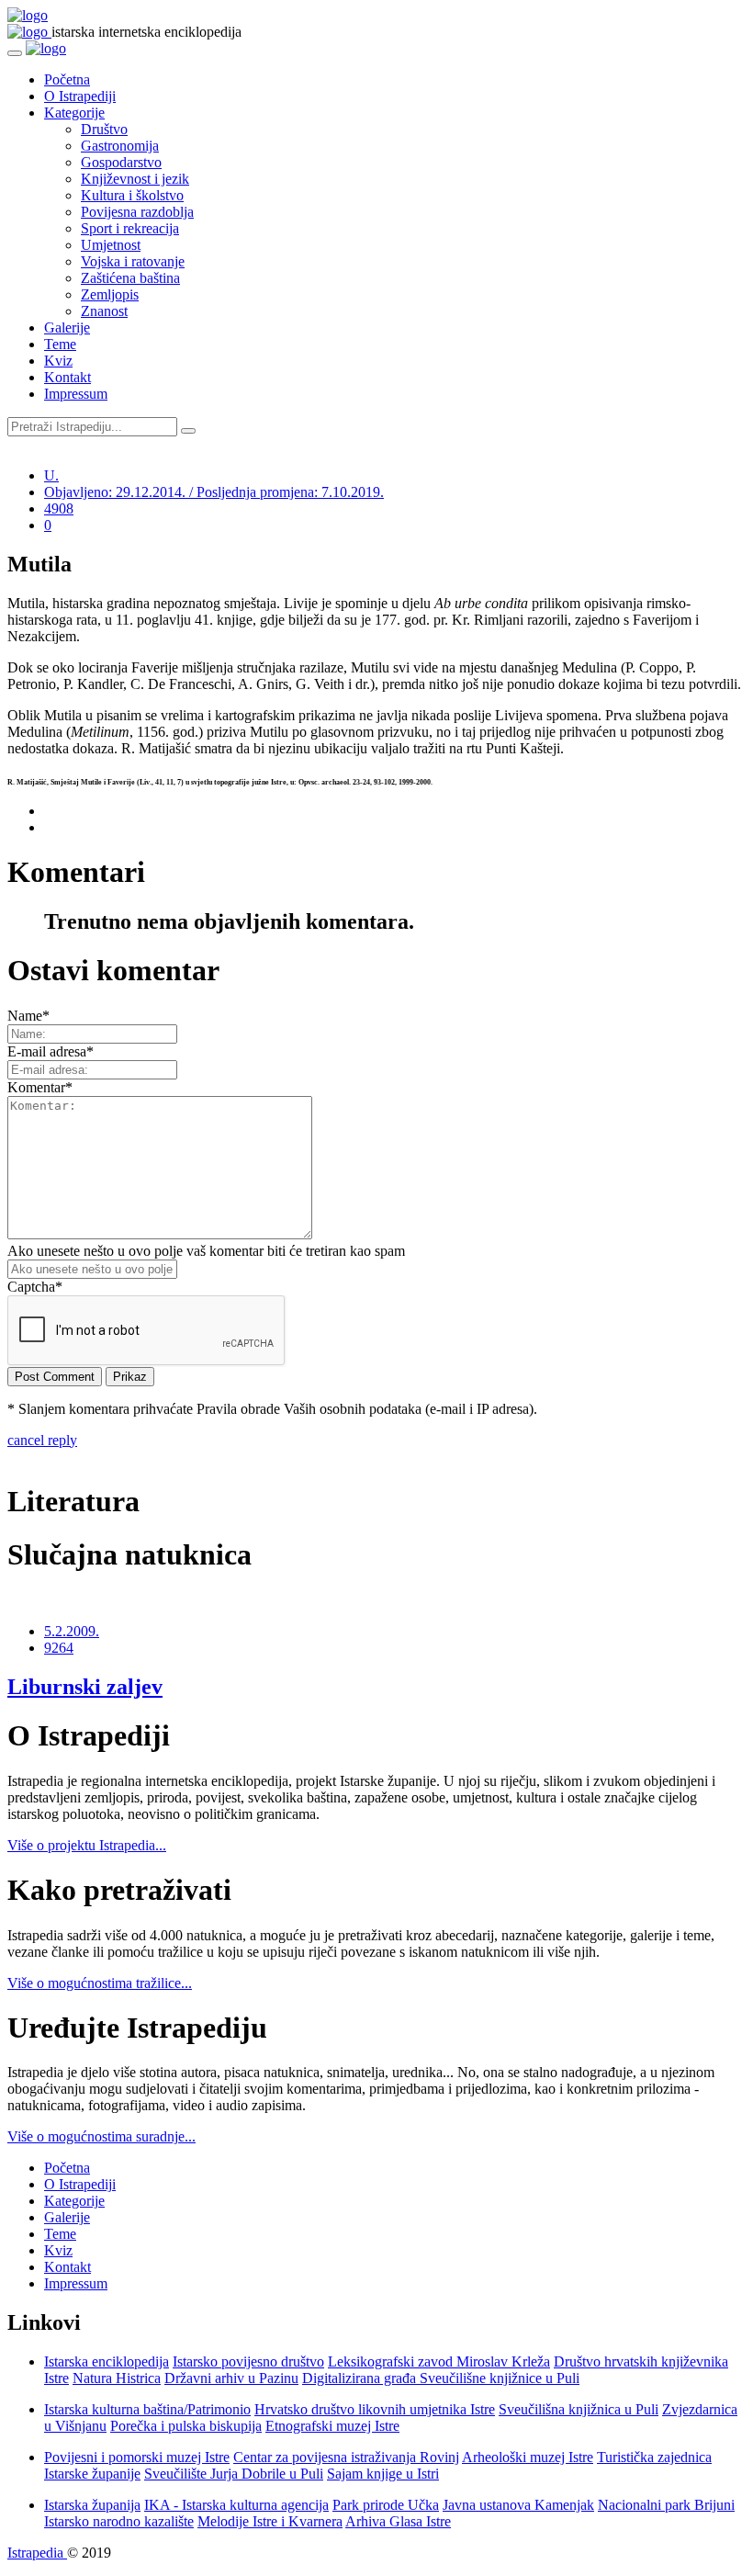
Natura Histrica (117, 2378)
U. (51, 475)
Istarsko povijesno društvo (248, 2361)
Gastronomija (120, 146)
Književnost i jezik (135, 179)
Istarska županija (92, 2505)
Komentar (40, 1087)
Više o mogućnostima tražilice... (100, 1983)
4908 (59, 508)
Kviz (58, 361)
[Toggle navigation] (15, 53)
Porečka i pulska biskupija (186, 2426)
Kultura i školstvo (132, 195)
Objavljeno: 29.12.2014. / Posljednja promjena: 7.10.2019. (214, 492)
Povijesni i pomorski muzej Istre (137, 2457)
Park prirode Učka (386, 2505)
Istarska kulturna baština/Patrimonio (147, 2409)
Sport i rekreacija (130, 228)
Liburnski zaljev (85, 1687)
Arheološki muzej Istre (528, 2457)
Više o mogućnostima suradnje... (101, 2136)
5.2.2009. (72, 1631)
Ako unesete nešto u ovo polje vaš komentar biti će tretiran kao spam (206, 1251)
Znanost (104, 311)
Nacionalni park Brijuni (666, 2505)
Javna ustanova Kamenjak (518, 2505)
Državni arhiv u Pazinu (231, 2378)
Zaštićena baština (130, 278)
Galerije (67, 328)
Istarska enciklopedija (107, 2361)
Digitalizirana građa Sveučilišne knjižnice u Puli (441, 2378)
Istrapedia (37, 2553)
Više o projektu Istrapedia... (87, 1845)
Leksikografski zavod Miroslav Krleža (439, 2361)
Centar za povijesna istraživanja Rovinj (346, 2457)
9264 (59, 1648)
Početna (67, 79)
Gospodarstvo (121, 162)
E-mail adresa (51, 1051)
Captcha (35, 1287)
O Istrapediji (80, 96)
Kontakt (67, 377)
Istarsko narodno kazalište (119, 2521)
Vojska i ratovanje (133, 261)
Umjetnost (111, 245)
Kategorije (74, 113)
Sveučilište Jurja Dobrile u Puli (234, 2474)
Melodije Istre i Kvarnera (270, 2521)
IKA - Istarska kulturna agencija (236, 2505)
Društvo (104, 129)
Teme (60, 344)
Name (28, 1016)
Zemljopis (110, 294)
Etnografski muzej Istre (332, 2426)
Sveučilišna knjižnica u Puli (579, 2409)
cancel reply (42, 1440)
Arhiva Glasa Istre (398, 2521)
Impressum (76, 394)
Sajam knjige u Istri (383, 2474)
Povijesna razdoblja (137, 212)
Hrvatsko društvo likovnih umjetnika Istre (375, 2409)
